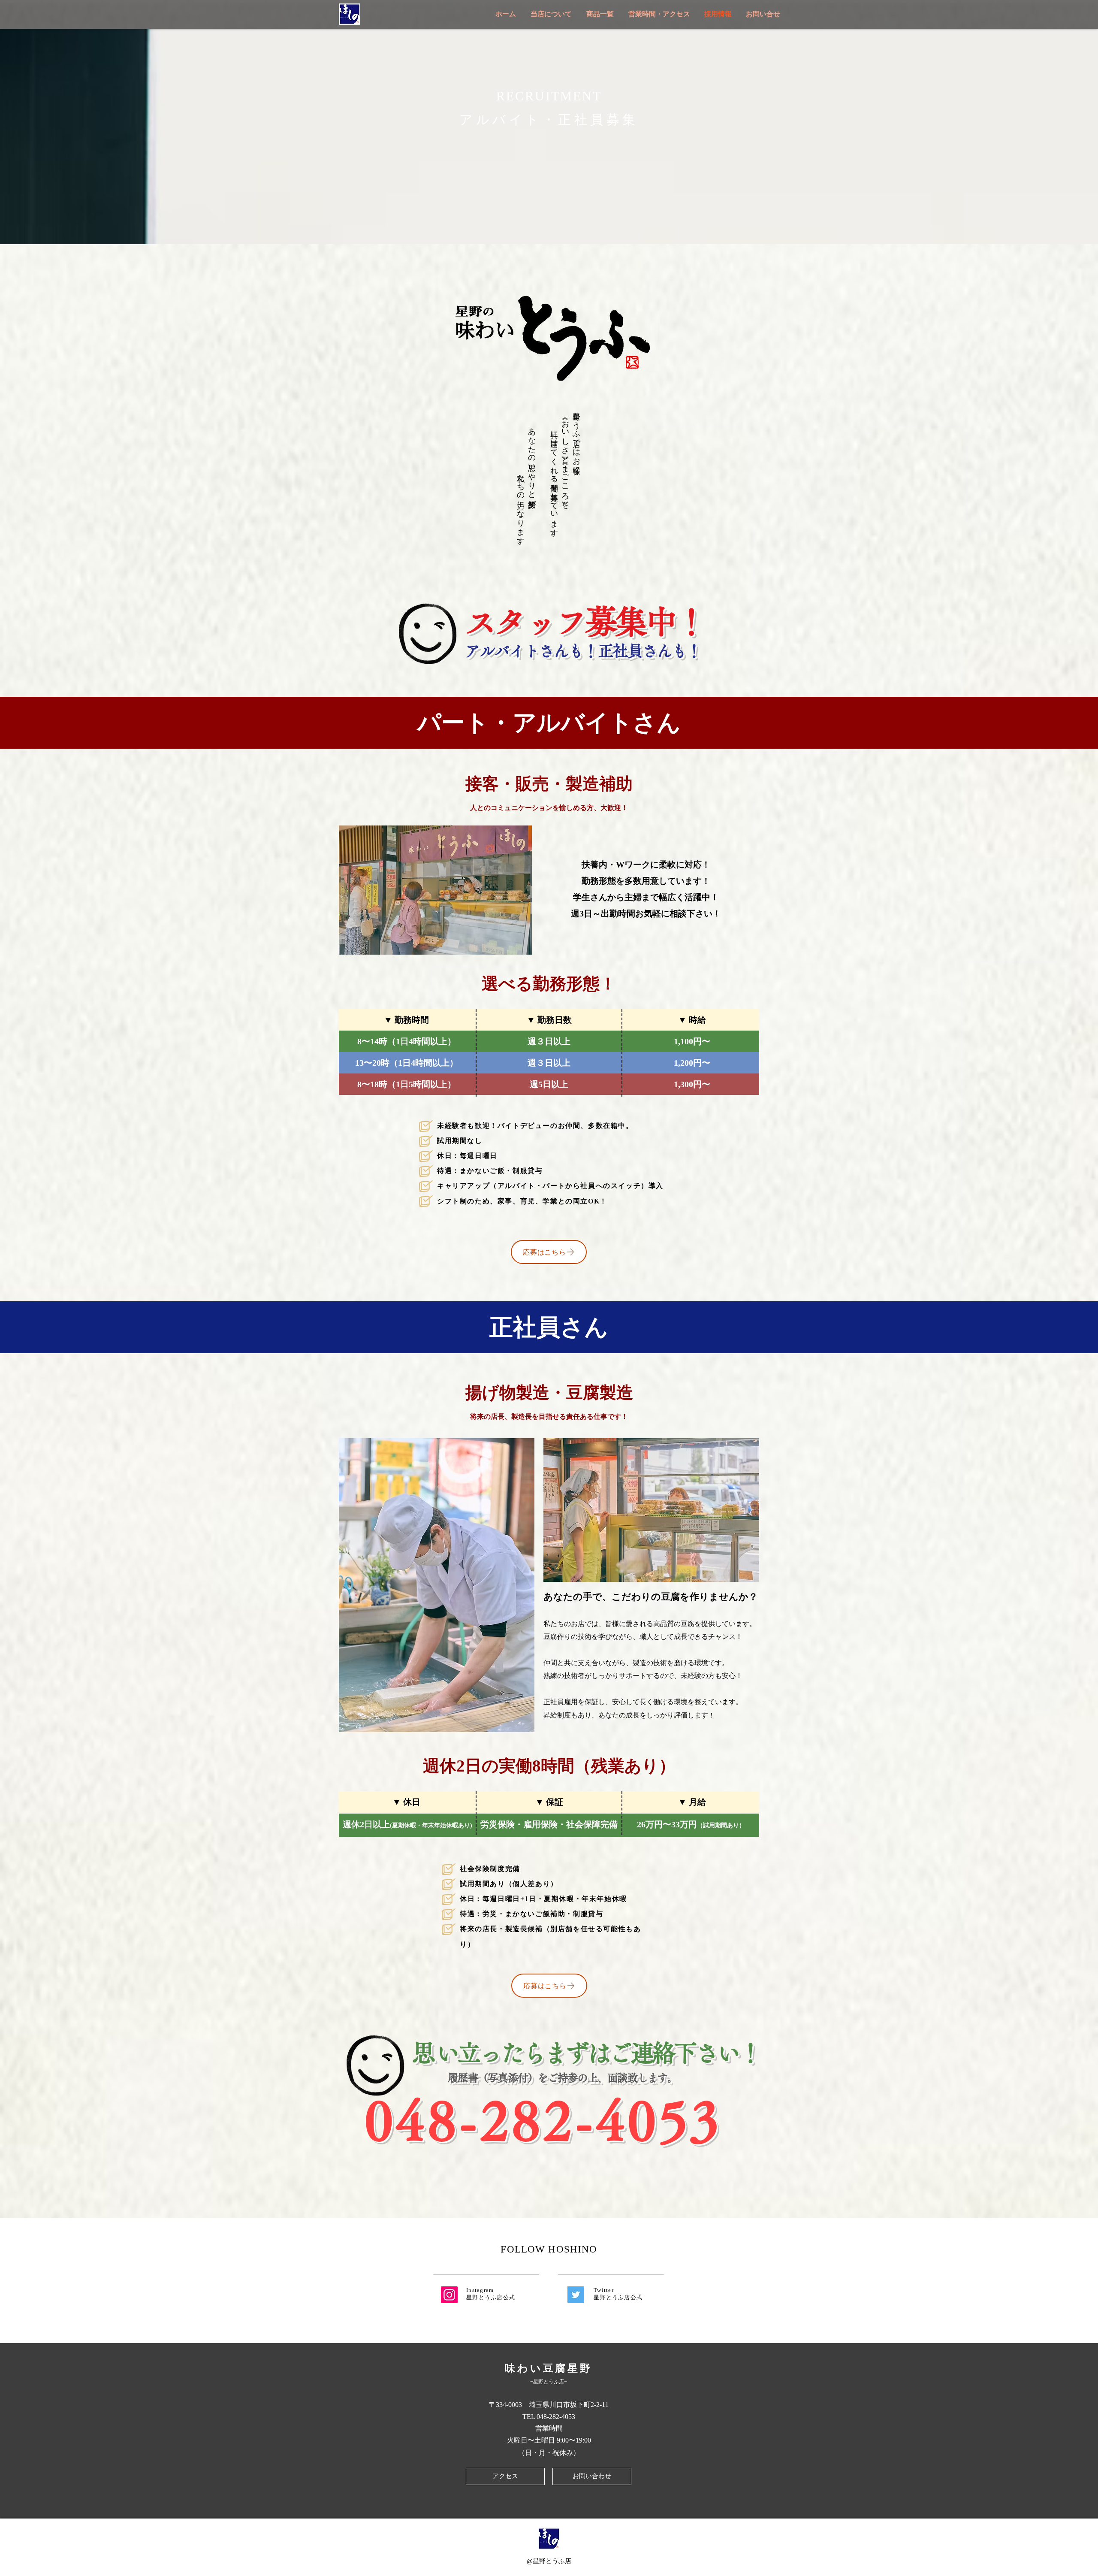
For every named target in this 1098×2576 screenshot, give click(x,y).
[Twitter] (576, 2295)
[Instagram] (449, 2295)
